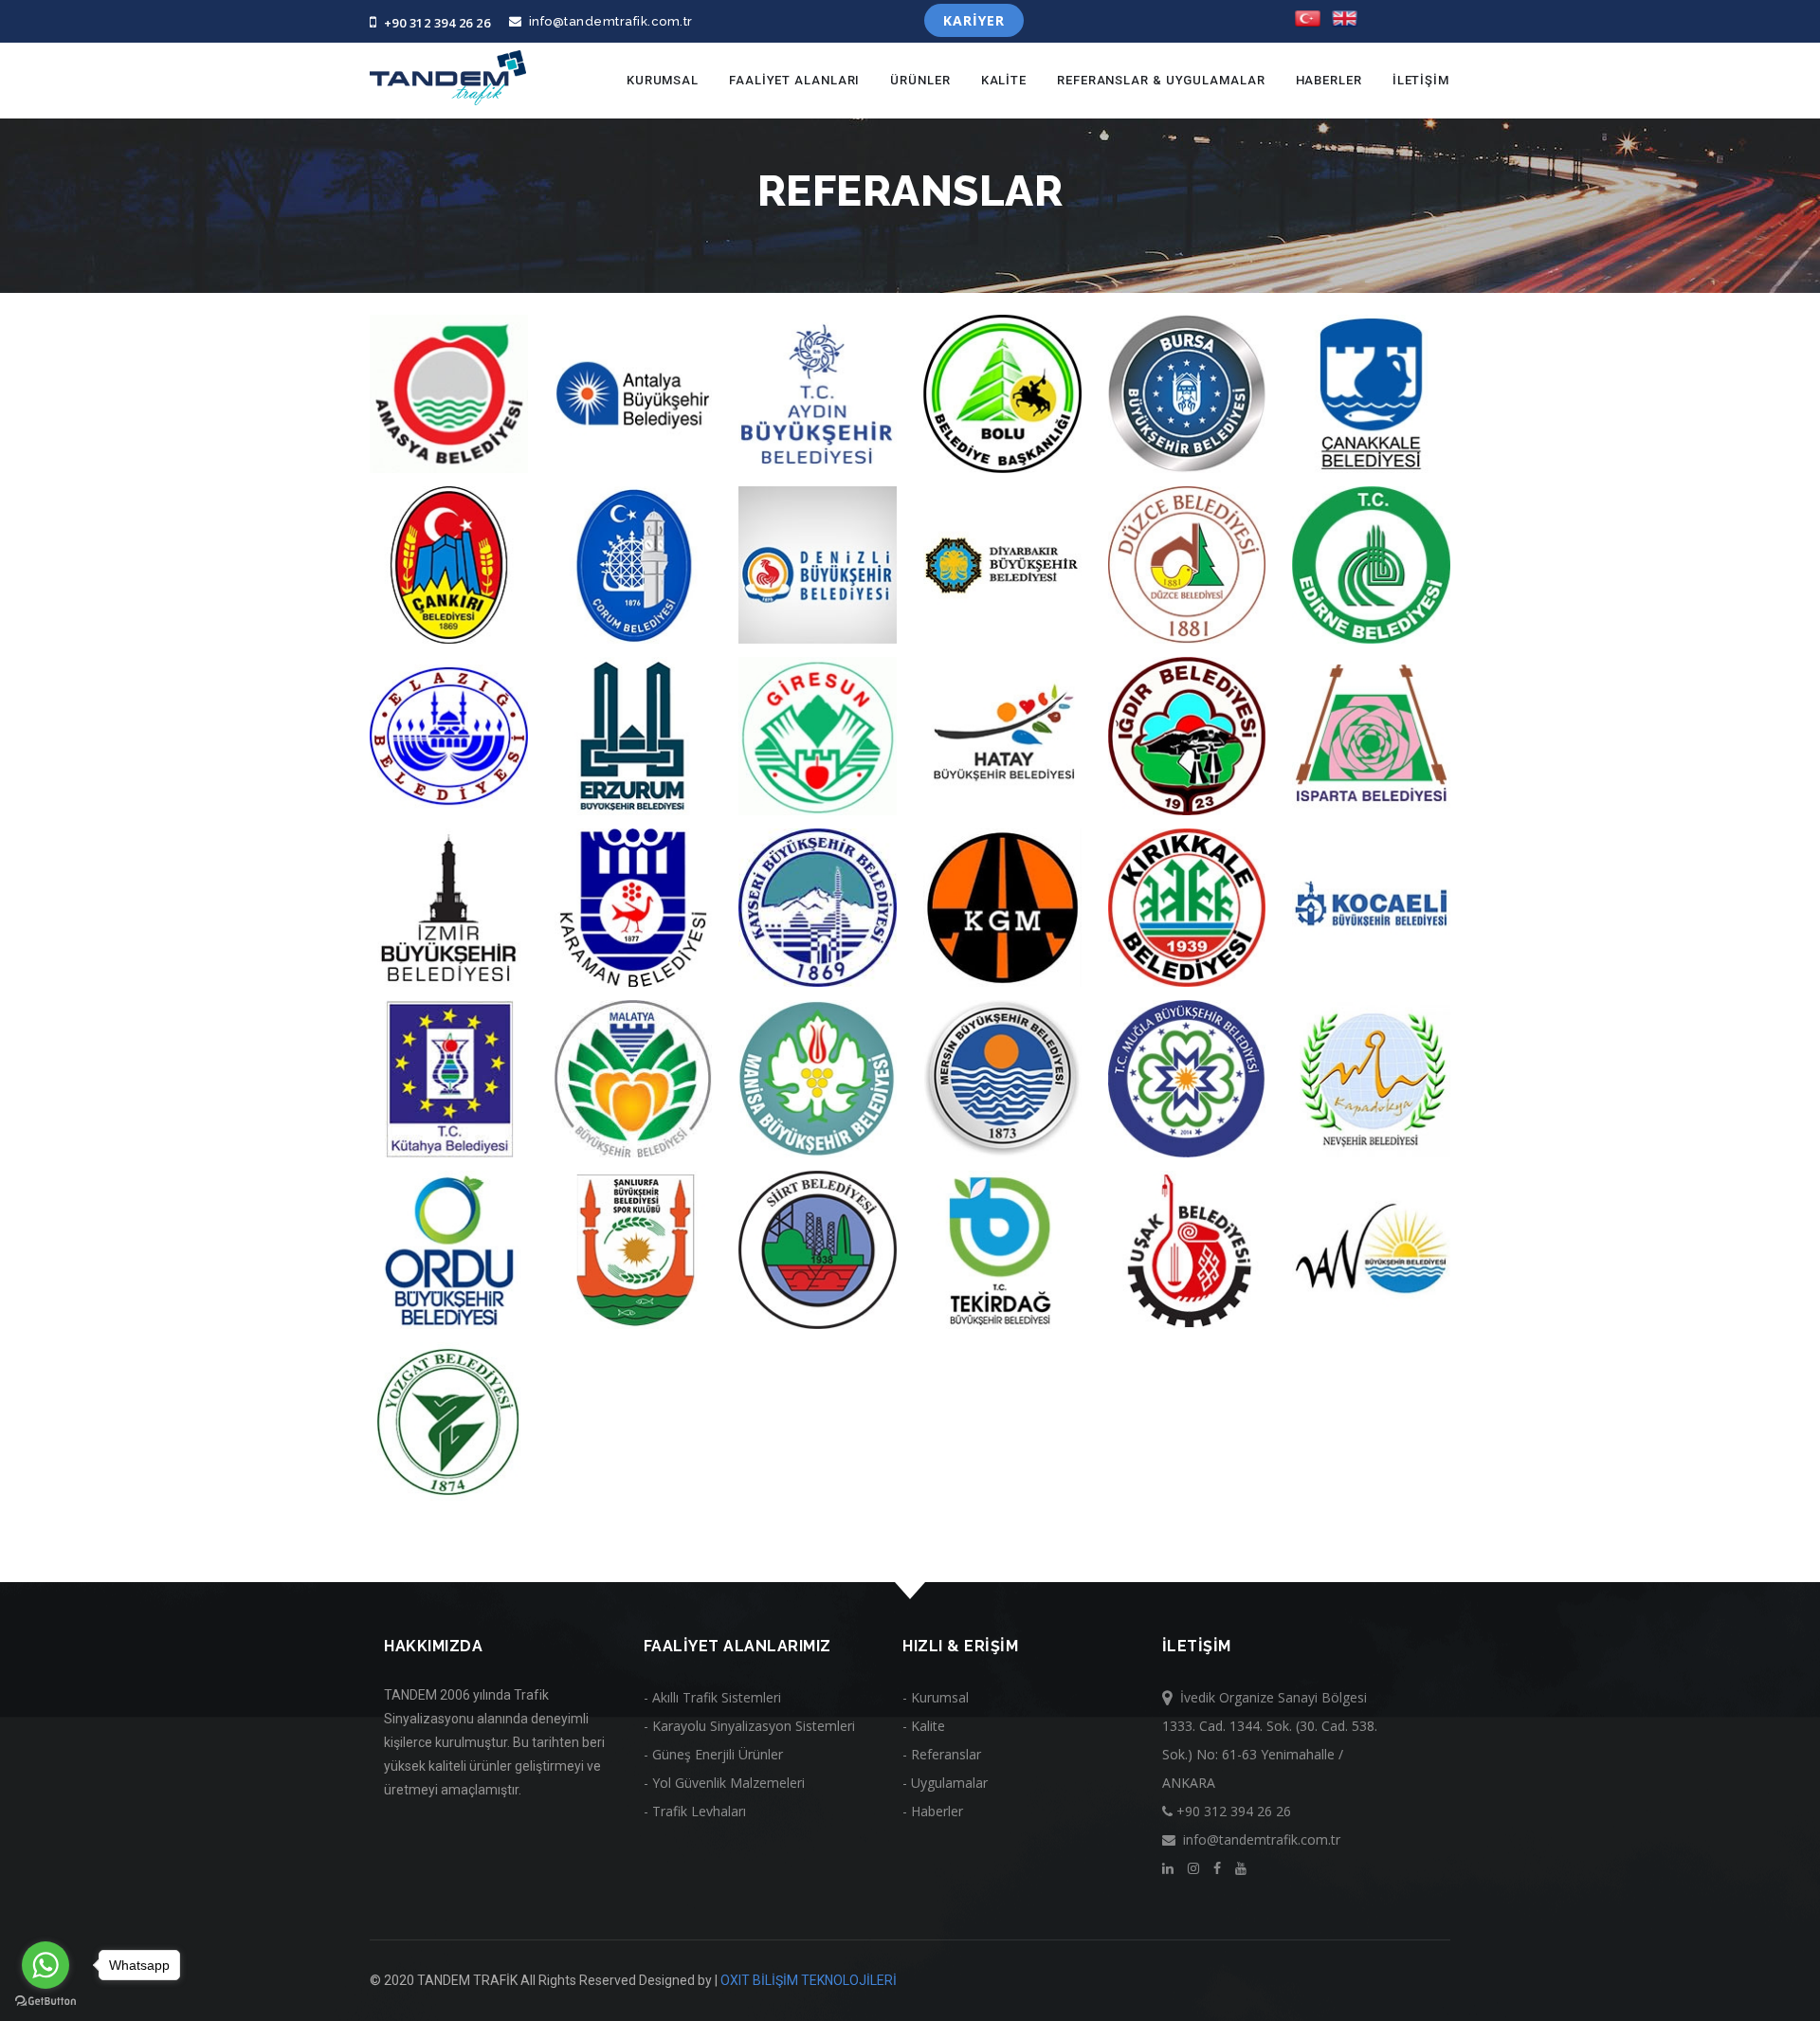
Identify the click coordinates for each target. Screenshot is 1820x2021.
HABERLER (1329, 80)
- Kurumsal (936, 1697)
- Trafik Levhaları (695, 1811)
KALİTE (1004, 80)
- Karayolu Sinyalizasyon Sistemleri (749, 1726)
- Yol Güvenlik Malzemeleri (724, 1783)
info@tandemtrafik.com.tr (608, 21)
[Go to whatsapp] (45, 1965)
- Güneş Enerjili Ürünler (713, 1754)
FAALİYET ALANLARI (794, 80)
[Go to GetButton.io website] (45, 2002)
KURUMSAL (663, 80)
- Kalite (924, 1726)
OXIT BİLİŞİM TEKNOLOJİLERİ (809, 1980)
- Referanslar (942, 1754)
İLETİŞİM (1421, 80)
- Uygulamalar (945, 1783)
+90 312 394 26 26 (434, 23)
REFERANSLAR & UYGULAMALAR (1161, 80)
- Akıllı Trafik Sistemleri (712, 1697)
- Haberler (933, 1811)
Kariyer (974, 20)
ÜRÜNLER (920, 80)
